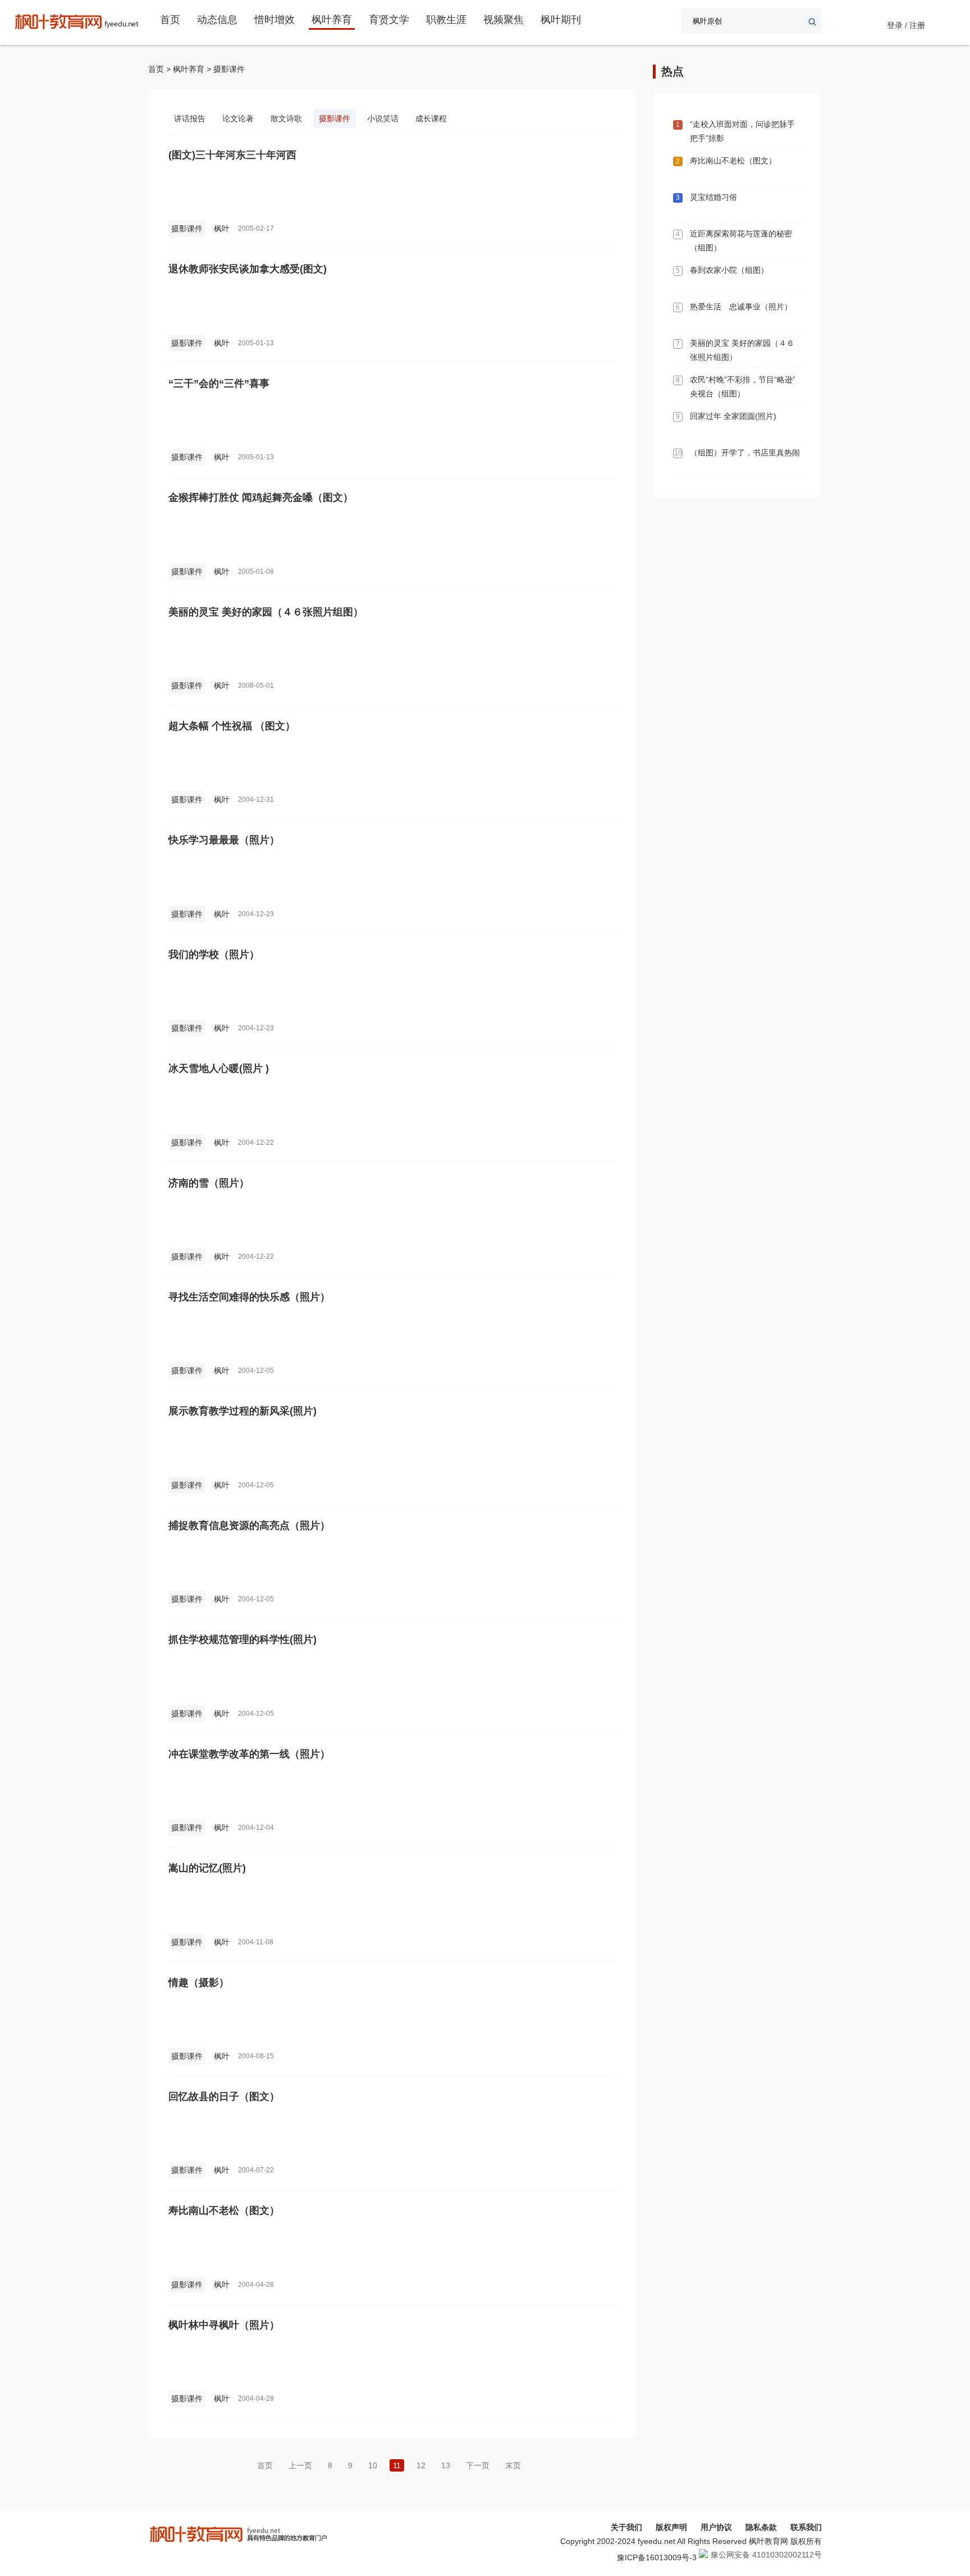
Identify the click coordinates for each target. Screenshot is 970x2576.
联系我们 (806, 2527)
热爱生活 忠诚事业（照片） (741, 307)
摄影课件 (229, 69)
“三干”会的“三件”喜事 (219, 383)
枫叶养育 (332, 20)
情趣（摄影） (199, 1983)
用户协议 (716, 2527)
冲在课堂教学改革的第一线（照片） (249, 1754)
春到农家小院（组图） (729, 270)
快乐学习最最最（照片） (224, 840)
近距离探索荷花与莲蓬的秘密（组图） (741, 241)
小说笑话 (383, 118)
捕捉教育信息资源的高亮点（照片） (249, 1525)
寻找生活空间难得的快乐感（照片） (249, 1297)
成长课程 (431, 118)
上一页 (300, 2465)
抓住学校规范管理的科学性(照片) (242, 1639)
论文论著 (238, 118)
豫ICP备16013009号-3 (657, 2557)
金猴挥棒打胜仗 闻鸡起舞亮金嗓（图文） (261, 497)
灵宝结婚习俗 (713, 197)
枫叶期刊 (561, 20)
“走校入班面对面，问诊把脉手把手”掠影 (742, 131)
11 (397, 2465)
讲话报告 (190, 118)
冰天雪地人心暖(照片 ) (219, 1068)
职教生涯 (446, 20)
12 (421, 2465)
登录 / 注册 (906, 25)
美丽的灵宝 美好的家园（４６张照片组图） (266, 612)
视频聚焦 (504, 20)
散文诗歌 (286, 118)
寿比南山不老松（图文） (224, 2210)
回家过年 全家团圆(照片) (733, 416)
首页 (170, 20)
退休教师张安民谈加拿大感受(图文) (248, 269)
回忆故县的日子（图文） (224, 2097)
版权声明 (671, 2527)
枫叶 (222, 229)
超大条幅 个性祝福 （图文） (232, 726)
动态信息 (217, 20)
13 (446, 2465)
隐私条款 (761, 2527)
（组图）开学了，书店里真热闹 (745, 453)
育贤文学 (389, 20)
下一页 (478, 2465)
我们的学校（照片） (214, 954)
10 (373, 2465)
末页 (513, 2465)
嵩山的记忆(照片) (207, 1868)
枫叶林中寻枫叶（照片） (224, 2325)
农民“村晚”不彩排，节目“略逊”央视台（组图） (743, 387)
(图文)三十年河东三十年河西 (232, 155)
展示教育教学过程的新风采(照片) (242, 1411)
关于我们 (626, 2527)
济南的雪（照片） (209, 1183)
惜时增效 (274, 20)
